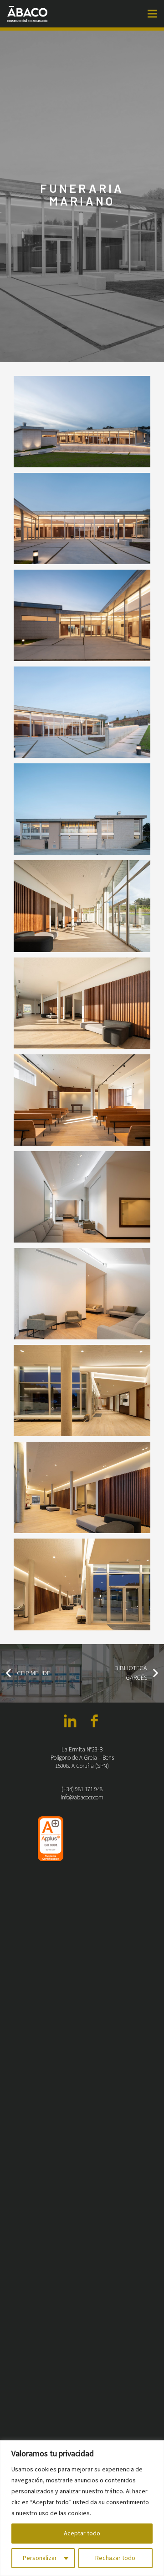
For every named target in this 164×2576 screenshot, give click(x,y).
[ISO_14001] (82, 2159)
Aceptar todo (82, 2534)
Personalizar (40, 2558)
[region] (82, 2508)
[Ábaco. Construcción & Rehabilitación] (28, 14)
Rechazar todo (115, 2558)
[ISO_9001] (51, 1839)
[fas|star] (70, 1722)
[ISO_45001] (113, 2159)
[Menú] (152, 14)
